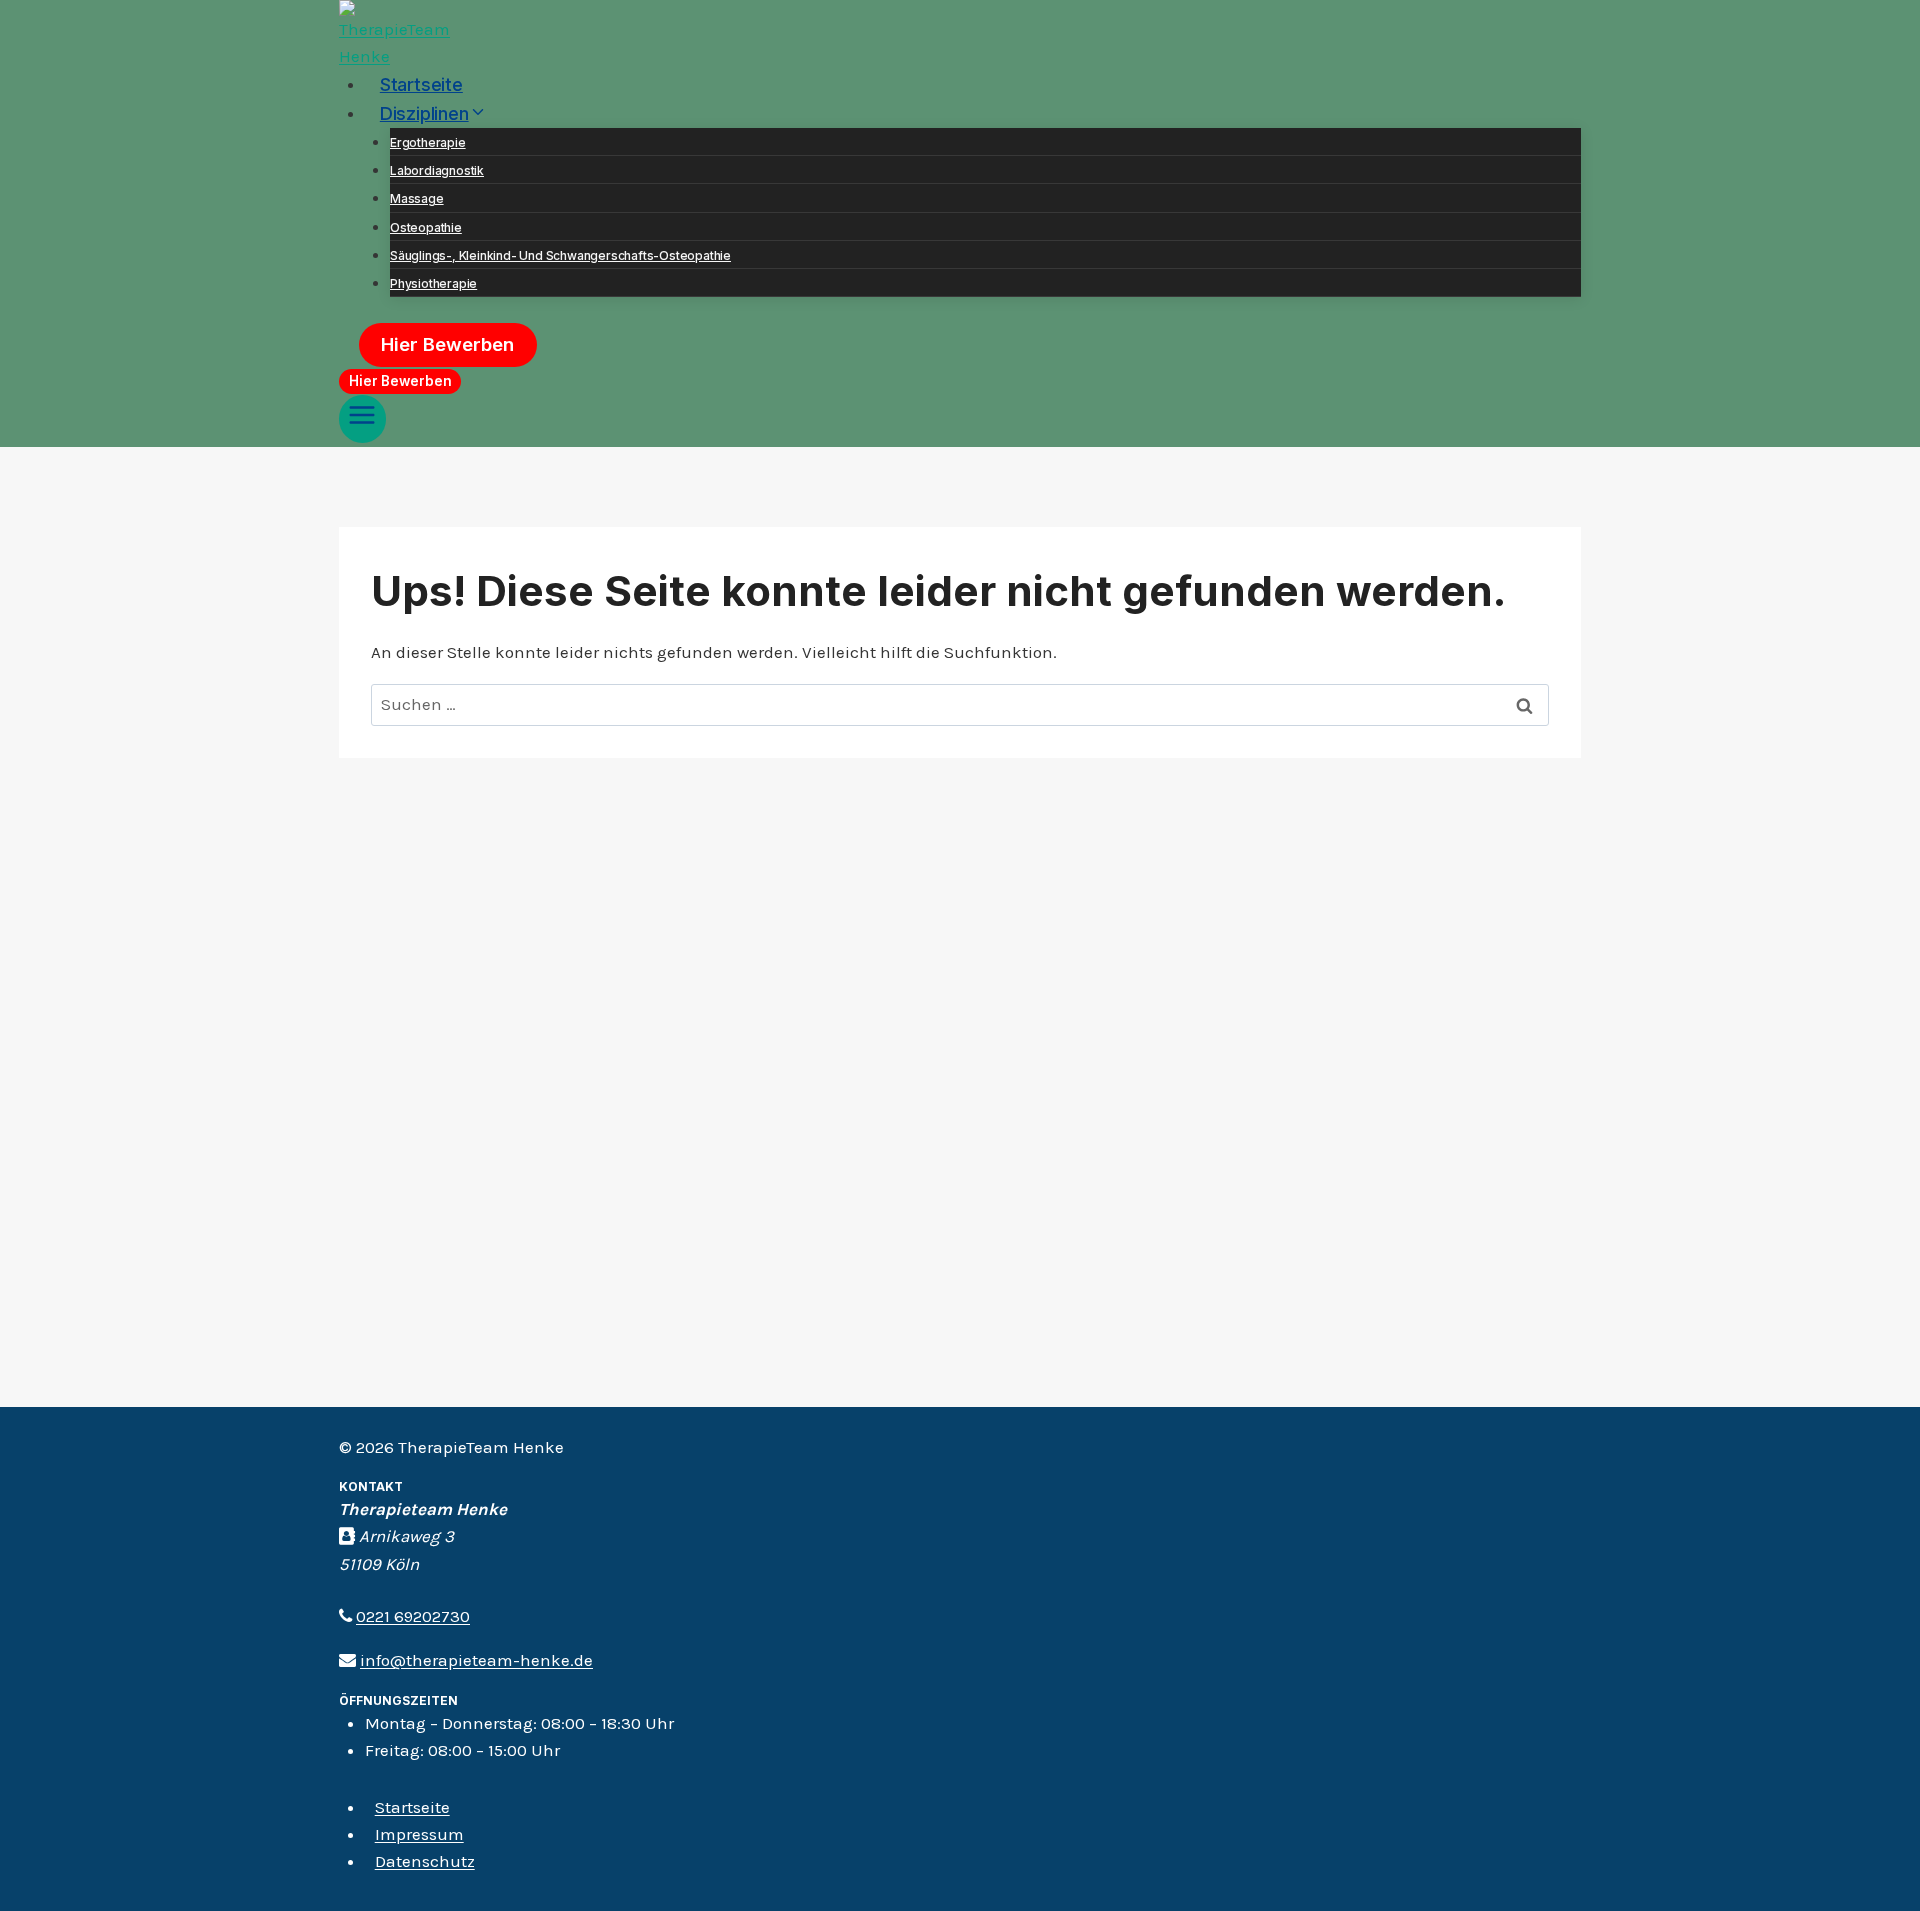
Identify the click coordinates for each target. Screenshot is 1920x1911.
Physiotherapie (433, 283)
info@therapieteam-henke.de (476, 1660)
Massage (417, 198)
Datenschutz (425, 1861)
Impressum (419, 1834)
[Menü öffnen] (362, 419)
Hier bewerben (447, 344)
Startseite (421, 83)
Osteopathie (426, 227)
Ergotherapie (428, 142)
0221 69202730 (413, 1616)
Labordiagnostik (437, 170)
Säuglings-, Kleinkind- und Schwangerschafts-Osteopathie (560, 255)
